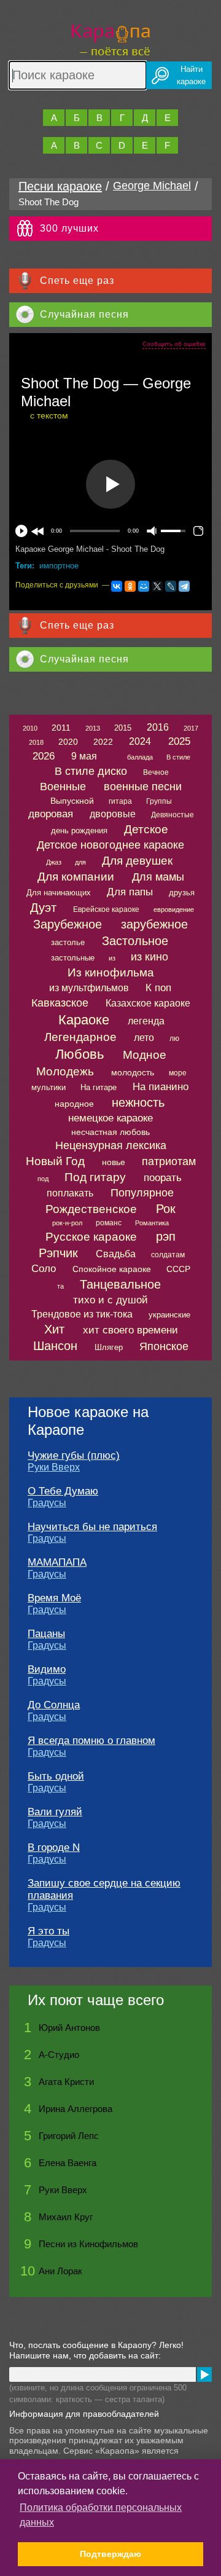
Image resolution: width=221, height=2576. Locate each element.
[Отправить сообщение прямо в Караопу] (204, 2374)
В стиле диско (91, 771)
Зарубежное (68, 924)
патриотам (169, 1161)
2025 (179, 741)
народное (74, 1104)
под (43, 1179)
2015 (123, 728)
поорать (163, 1178)
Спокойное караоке (112, 1269)
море (178, 1073)
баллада (140, 757)
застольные (73, 958)
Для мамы (158, 877)
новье (114, 1162)
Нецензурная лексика (111, 1145)
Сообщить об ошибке (174, 344)
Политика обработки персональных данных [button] (101, 2515)
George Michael (152, 186)
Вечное (156, 772)
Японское (164, 1346)
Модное (145, 1055)
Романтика (152, 1223)
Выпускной (72, 801)
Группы (159, 801)
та (60, 1286)
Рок (166, 1209)
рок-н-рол (67, 1223)
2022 (103, 742)
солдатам (168, 1255)
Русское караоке (91, 1237)
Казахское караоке (148, 1003)
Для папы (130, 892)
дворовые (113, 814)
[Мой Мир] (144, 586)
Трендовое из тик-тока (82, 1314)
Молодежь (65, 1071)
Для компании (76, 877)
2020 (68, 742)
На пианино (161, 1087)
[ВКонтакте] (117, 586)
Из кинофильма (111, 972)
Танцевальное (120, 1284)
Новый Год (55, 1161)
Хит (54, 1329)
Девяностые (173, 815)
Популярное (142, 1193)
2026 (44, 756)
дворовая (51, 814)
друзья (182, 893)
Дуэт (43, 908)
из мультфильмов (89, 988)
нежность (138, 1102)
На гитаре (99, 1087)
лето (144, 1038)
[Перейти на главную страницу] (111, 38)
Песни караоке (60, 186)
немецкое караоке (110, 1118)
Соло (44, 1269)
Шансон (55, 1346)
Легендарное (80, 1037)
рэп (166, 1236)
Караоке (84, 1020)
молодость (133, 1072)
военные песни (143, 787)
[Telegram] (184, 586)
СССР (178, 1269)
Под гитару (95, 1177)
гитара (120, 801)
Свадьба (116, 1254)
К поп (158, 988)
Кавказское (60, 1003)
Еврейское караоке (106, 909)
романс (109, 1223)
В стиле (178, 757)
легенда (146, 1021)
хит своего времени (130, 1330)
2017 (191, 728)
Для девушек (137, 861)
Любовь (79, 1054)
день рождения (79, 831)
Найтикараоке (191, 75)
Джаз (54, 862)
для (80, 862)
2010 (30, 728)
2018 (36, 742)
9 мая (84, 756)
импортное (59, 566)
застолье (68, 942)
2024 (140, 741)
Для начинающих (59, 893)
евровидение (174, 909)
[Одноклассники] (130, 586)
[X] (157, 586)
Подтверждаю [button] (110, 2554)
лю (174, 1039)
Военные (63, 787)
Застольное (135, 941)
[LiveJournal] (171, 586)
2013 (93, 728)
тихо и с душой (110, 1300)
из (112, 958)
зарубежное (154, 924)
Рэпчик (58, 1253)
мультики (48, 1087)
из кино (149, 957)
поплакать (70, 1193)
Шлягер (109, 1347)
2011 (61, 728)
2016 (158, 727)
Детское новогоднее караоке (110, 845)
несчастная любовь (110, 1132)
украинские (169, 1315)
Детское (146, 829)
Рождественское (91, 1209)
